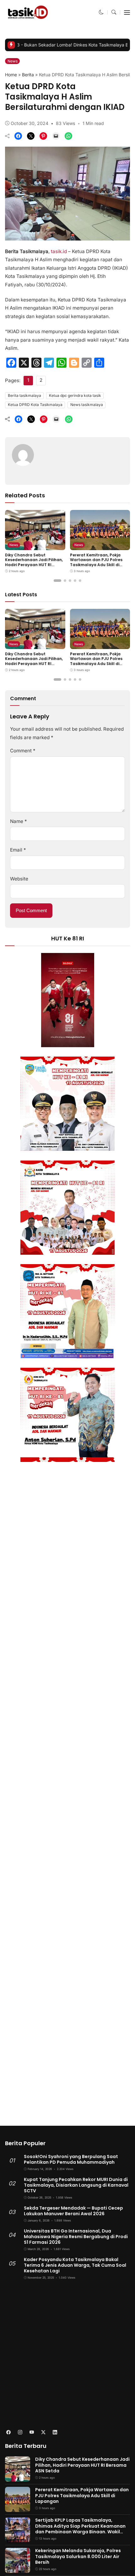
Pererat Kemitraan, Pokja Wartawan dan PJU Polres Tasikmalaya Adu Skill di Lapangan (96, 562)
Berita (28, 75)
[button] (101, 12)
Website (19, 879)
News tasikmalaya (87, 405)
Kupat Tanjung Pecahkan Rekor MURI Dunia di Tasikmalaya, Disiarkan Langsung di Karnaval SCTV (76, 2185)
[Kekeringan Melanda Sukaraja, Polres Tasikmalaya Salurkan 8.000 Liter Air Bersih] (18, 2569)
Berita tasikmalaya (24, 395)
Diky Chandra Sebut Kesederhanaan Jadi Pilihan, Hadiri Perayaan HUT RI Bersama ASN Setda (34, 562)
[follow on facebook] (8, 2432)
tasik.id (59, 251)
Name (19, 821)
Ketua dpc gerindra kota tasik (75, 395)
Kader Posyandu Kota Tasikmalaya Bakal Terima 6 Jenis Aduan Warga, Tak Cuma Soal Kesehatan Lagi (75, 2265)
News (13, 61)
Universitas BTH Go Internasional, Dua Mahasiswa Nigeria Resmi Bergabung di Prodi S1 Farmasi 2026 (76, 2237)
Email (18, 850)
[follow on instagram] (20, 2432)
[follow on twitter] (43, 2432)
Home (11, 75)
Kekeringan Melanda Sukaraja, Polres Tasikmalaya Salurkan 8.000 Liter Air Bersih (78, 2556)
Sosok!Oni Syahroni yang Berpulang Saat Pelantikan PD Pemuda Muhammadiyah (71, 2159)
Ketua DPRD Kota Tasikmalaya (35, 405)
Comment (23, 751)
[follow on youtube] (32, 2432)
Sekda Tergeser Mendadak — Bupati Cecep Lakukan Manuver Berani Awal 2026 (73, 2211)
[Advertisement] (67, 2355)
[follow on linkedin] (55, 2432)
